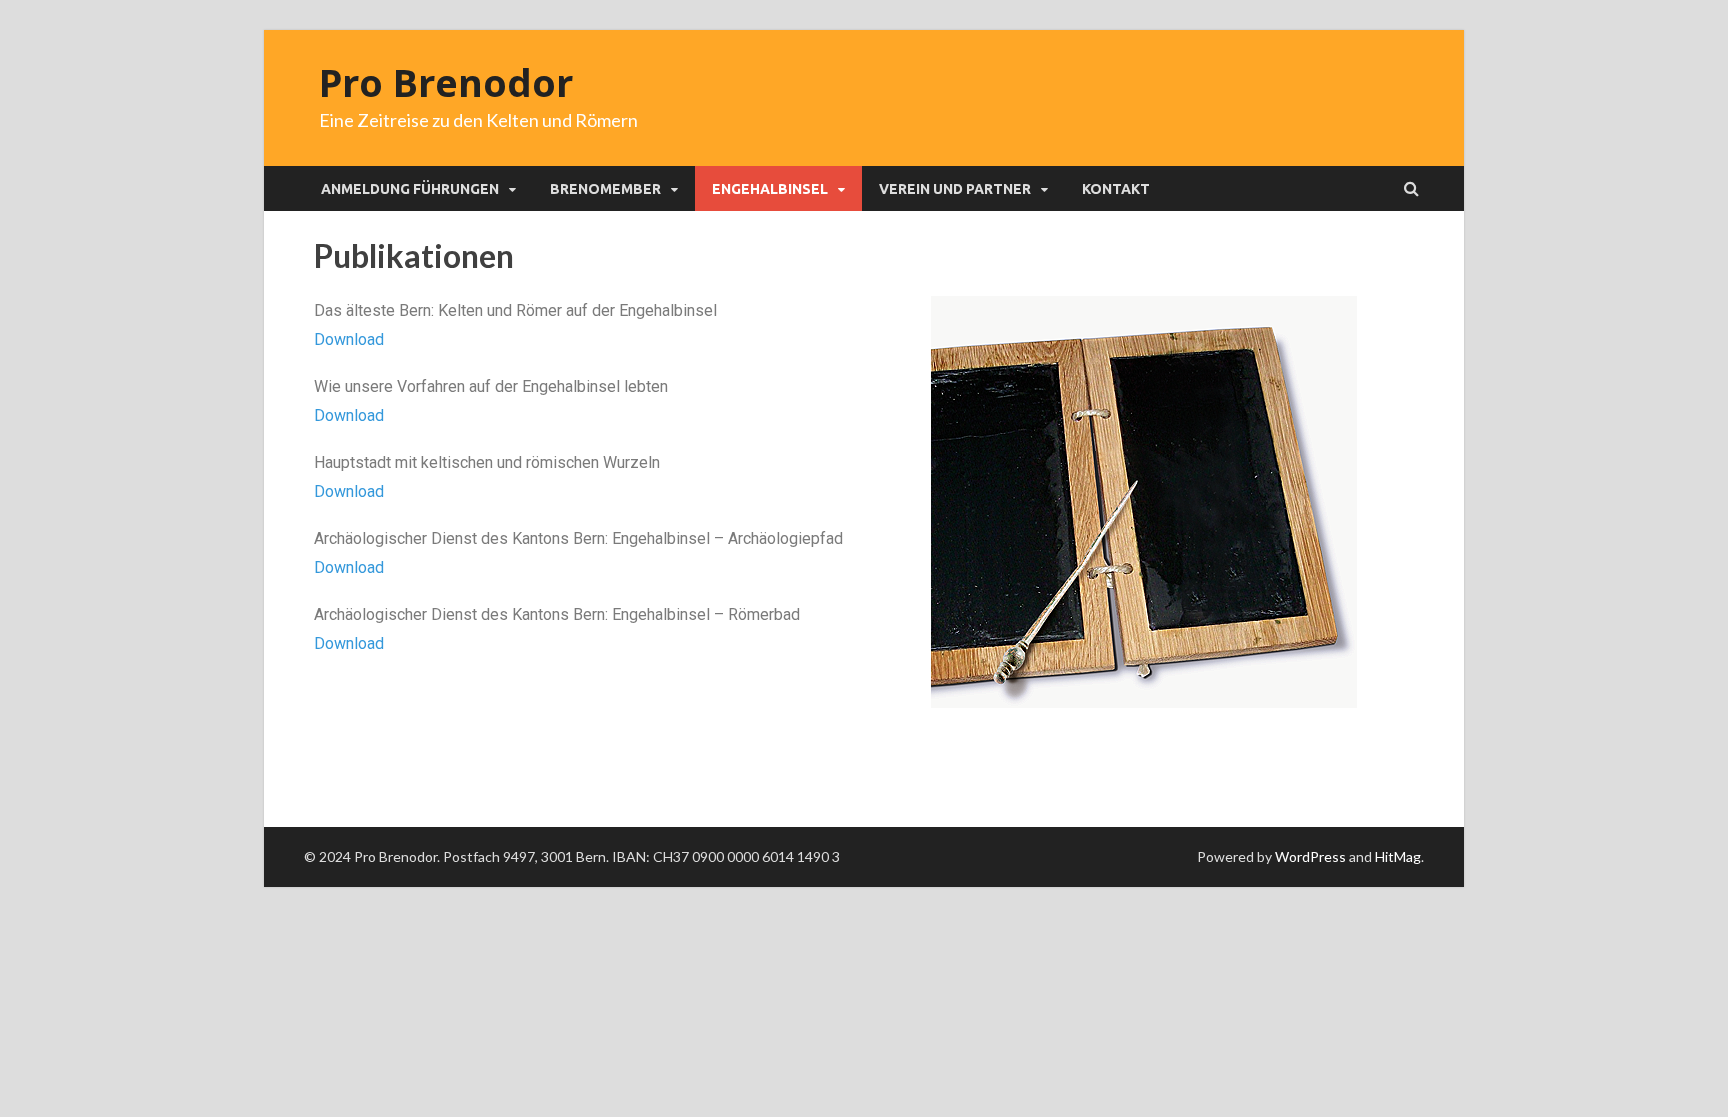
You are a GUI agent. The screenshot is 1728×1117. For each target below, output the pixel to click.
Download (349, 339)
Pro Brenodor (446, 82)
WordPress (1310, 856)
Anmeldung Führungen (410, 189)
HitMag (1398, 856)
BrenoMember (605, 189)
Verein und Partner (955, 189)
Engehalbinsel (770, 189)
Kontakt (1116, 189)
